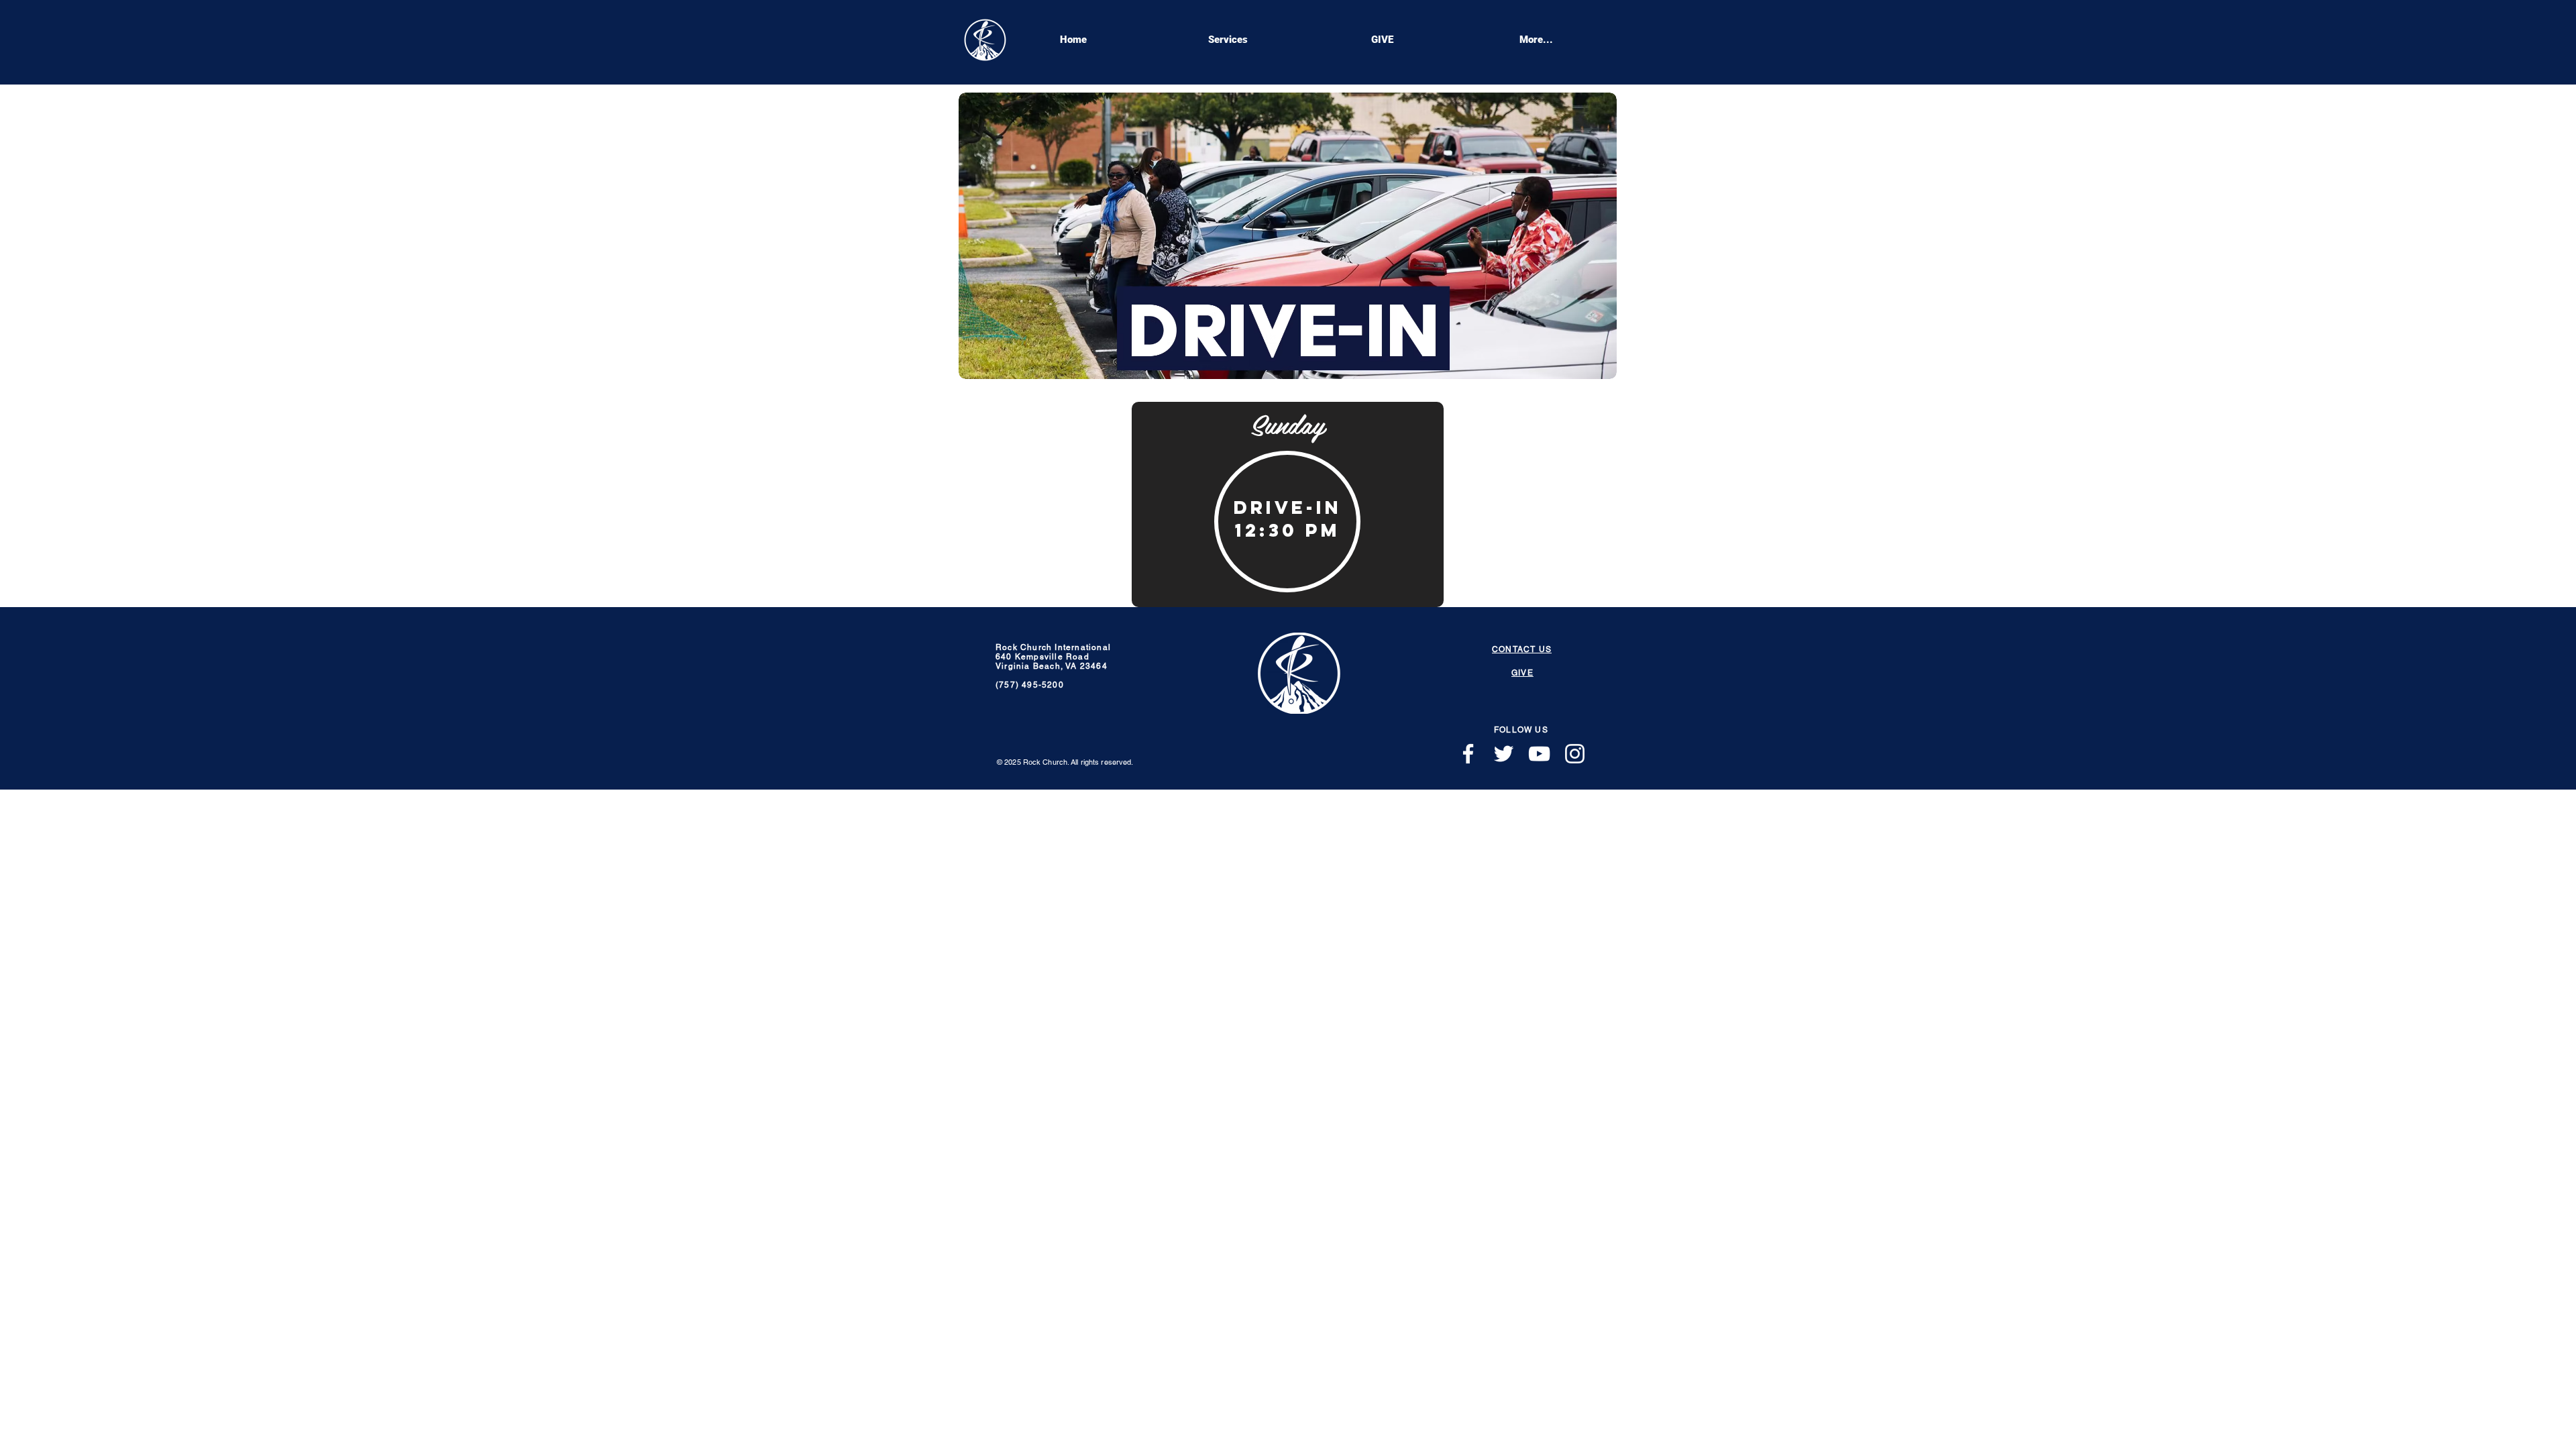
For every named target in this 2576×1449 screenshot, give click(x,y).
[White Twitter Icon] (1504, 754)
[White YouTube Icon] (1539, 754)
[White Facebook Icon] (1468, 754)
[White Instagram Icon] (1575, 754)
